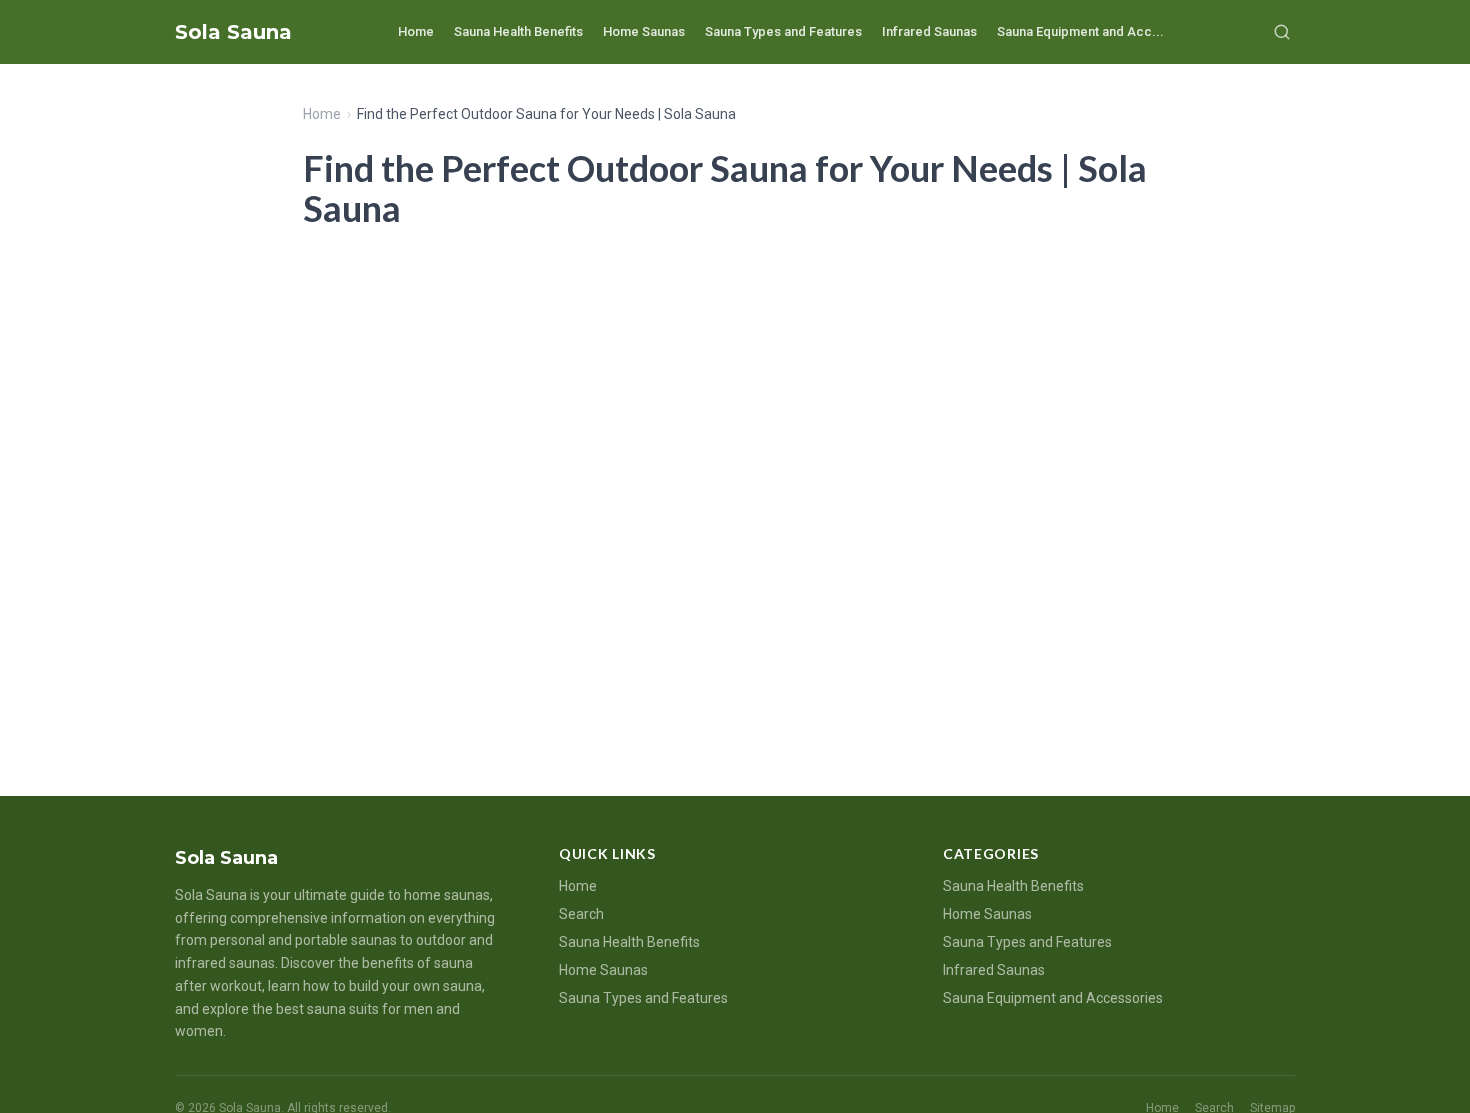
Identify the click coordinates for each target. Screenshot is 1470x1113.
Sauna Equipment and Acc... (1080, 31)
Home (416, 31)
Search (581, 914)
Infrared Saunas (929, 31)
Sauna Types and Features (783, 31)
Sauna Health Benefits (518, 31)
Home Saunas (644, 31)
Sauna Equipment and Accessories (1053, 998)
